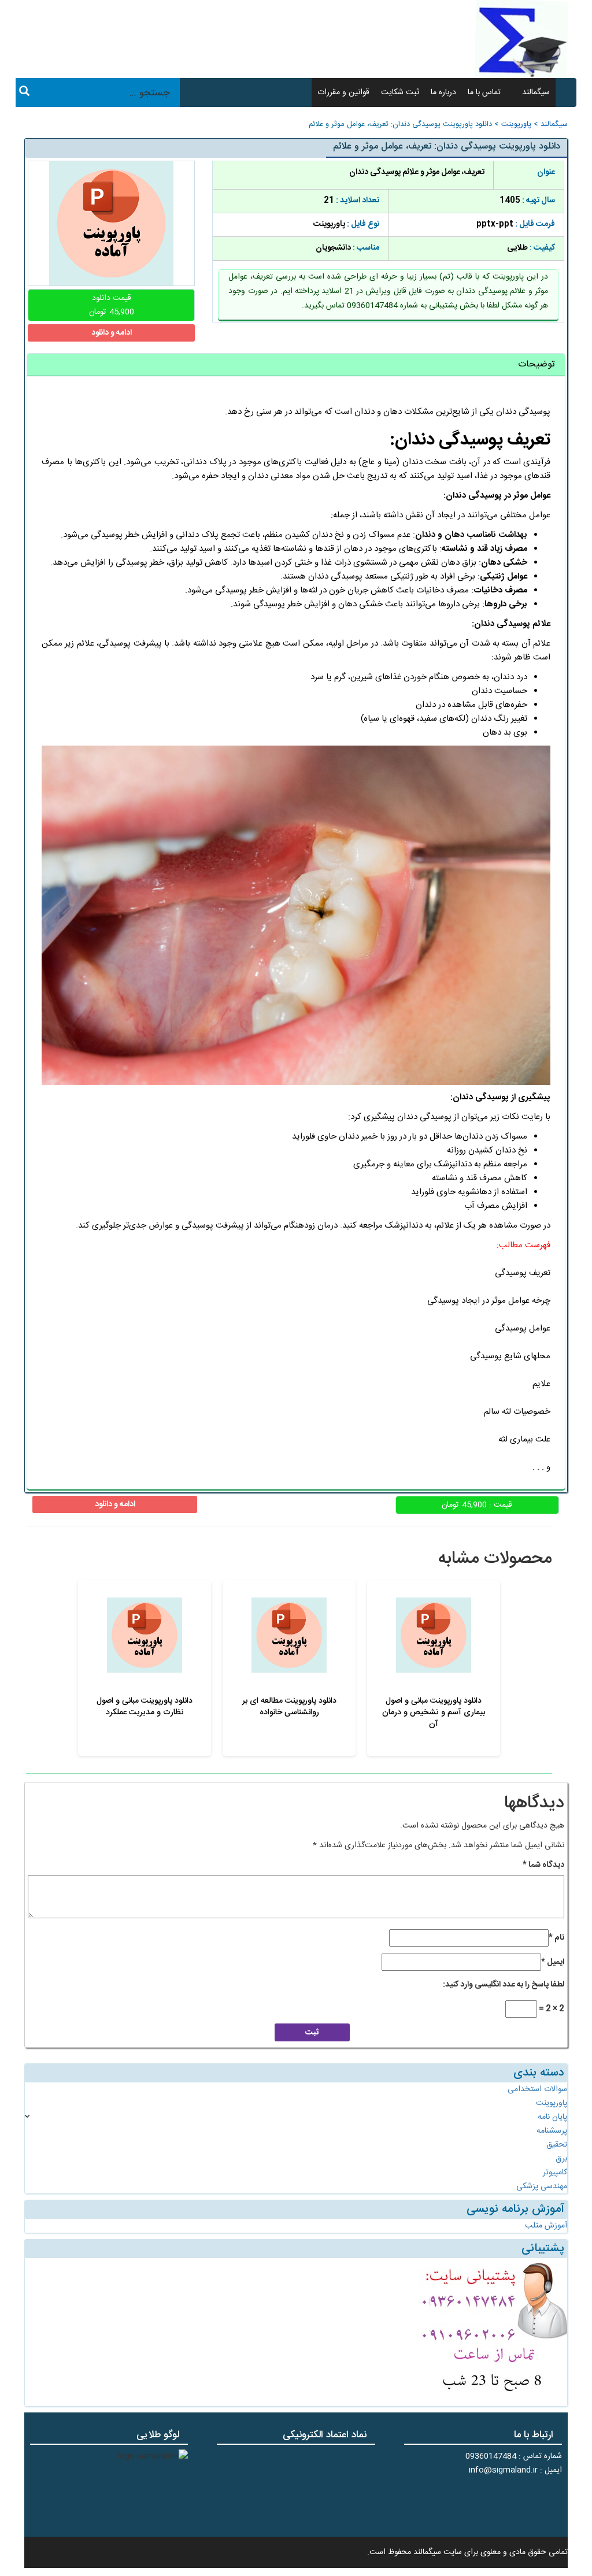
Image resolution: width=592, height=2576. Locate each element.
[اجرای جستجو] (24, 93)
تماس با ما (484, 92)
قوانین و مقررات (343, 92)
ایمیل (553, 1962)
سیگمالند (536, 92)
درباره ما (443, 92)
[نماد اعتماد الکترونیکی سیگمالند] (339, 2489)
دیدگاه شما (543, 1865)
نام (556, 1938)
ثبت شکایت (400, 92)
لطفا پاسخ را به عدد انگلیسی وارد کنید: (504, 1985)
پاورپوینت (516, 125)
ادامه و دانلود (112, 333)
